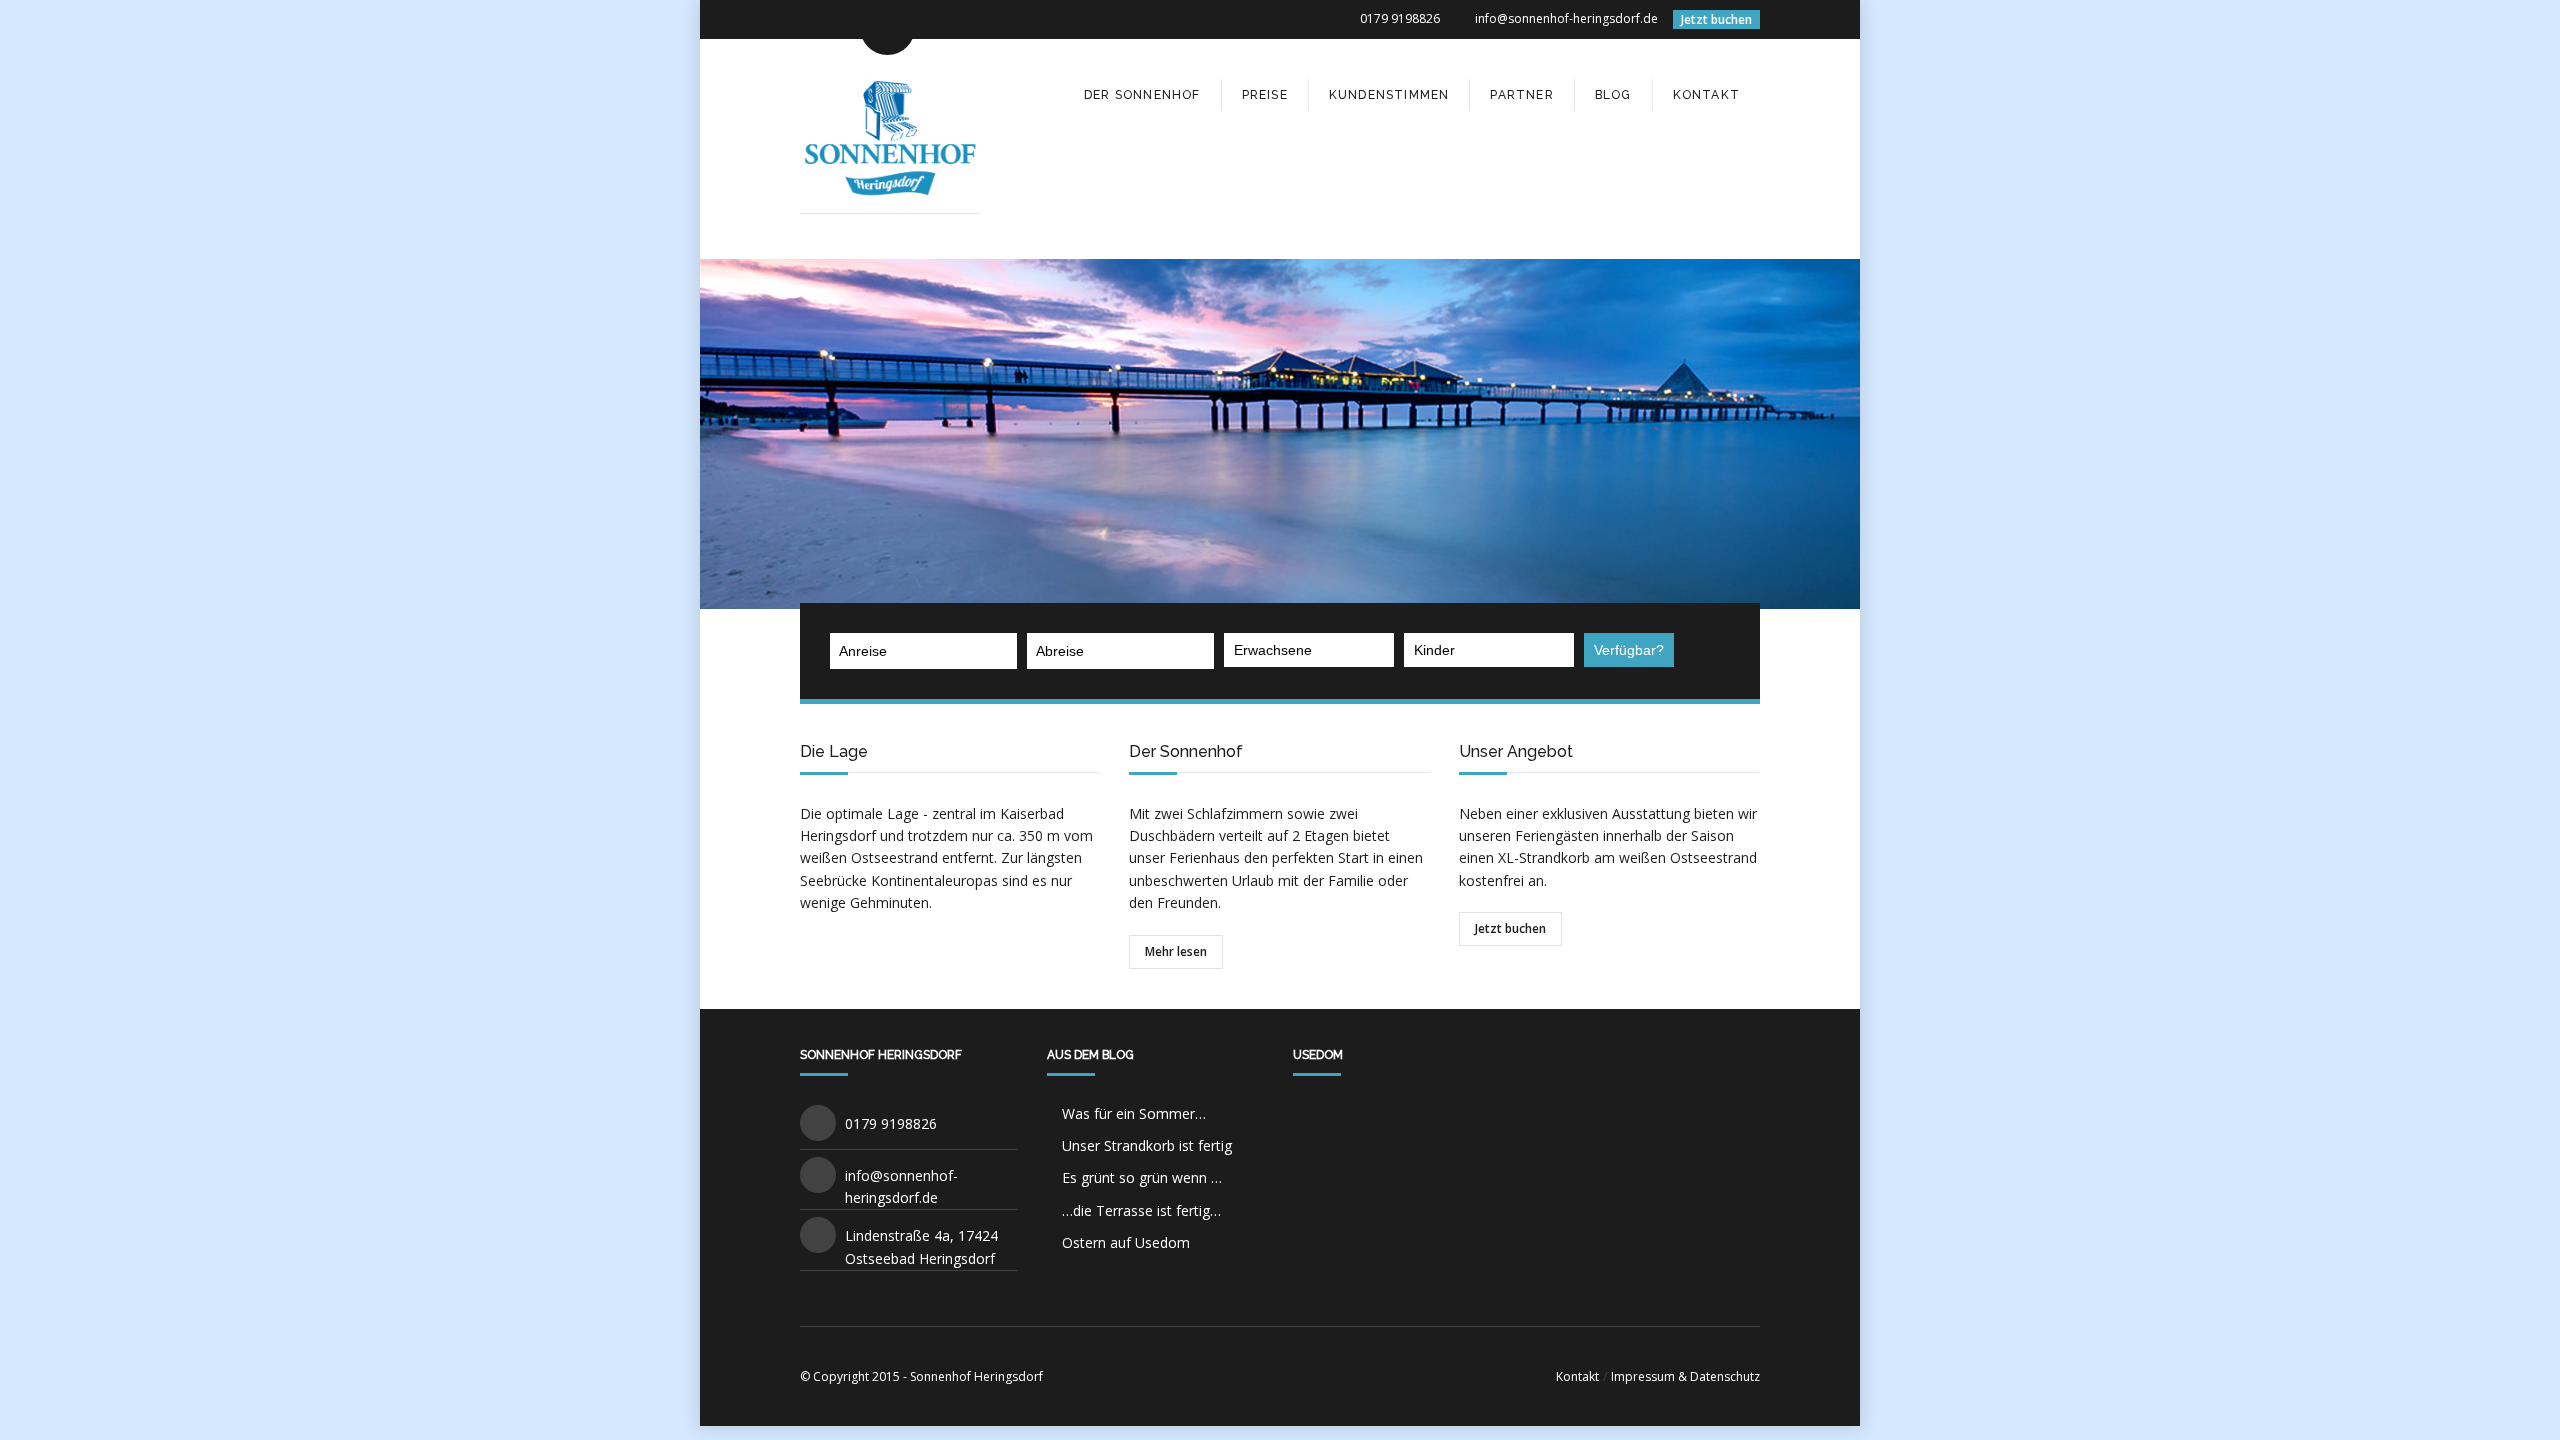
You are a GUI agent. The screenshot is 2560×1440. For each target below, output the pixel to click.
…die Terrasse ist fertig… (1141, 1210)
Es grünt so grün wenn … (1142, 1177)
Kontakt (1577, 1376)
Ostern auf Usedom (1126, 1242)
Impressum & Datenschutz (1685, 1376)
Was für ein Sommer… (1134, 1113)
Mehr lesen (1176, 951)
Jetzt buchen (1716, 19)
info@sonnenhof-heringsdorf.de (1566, 18)
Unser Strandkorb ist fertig (1147, 1145)
